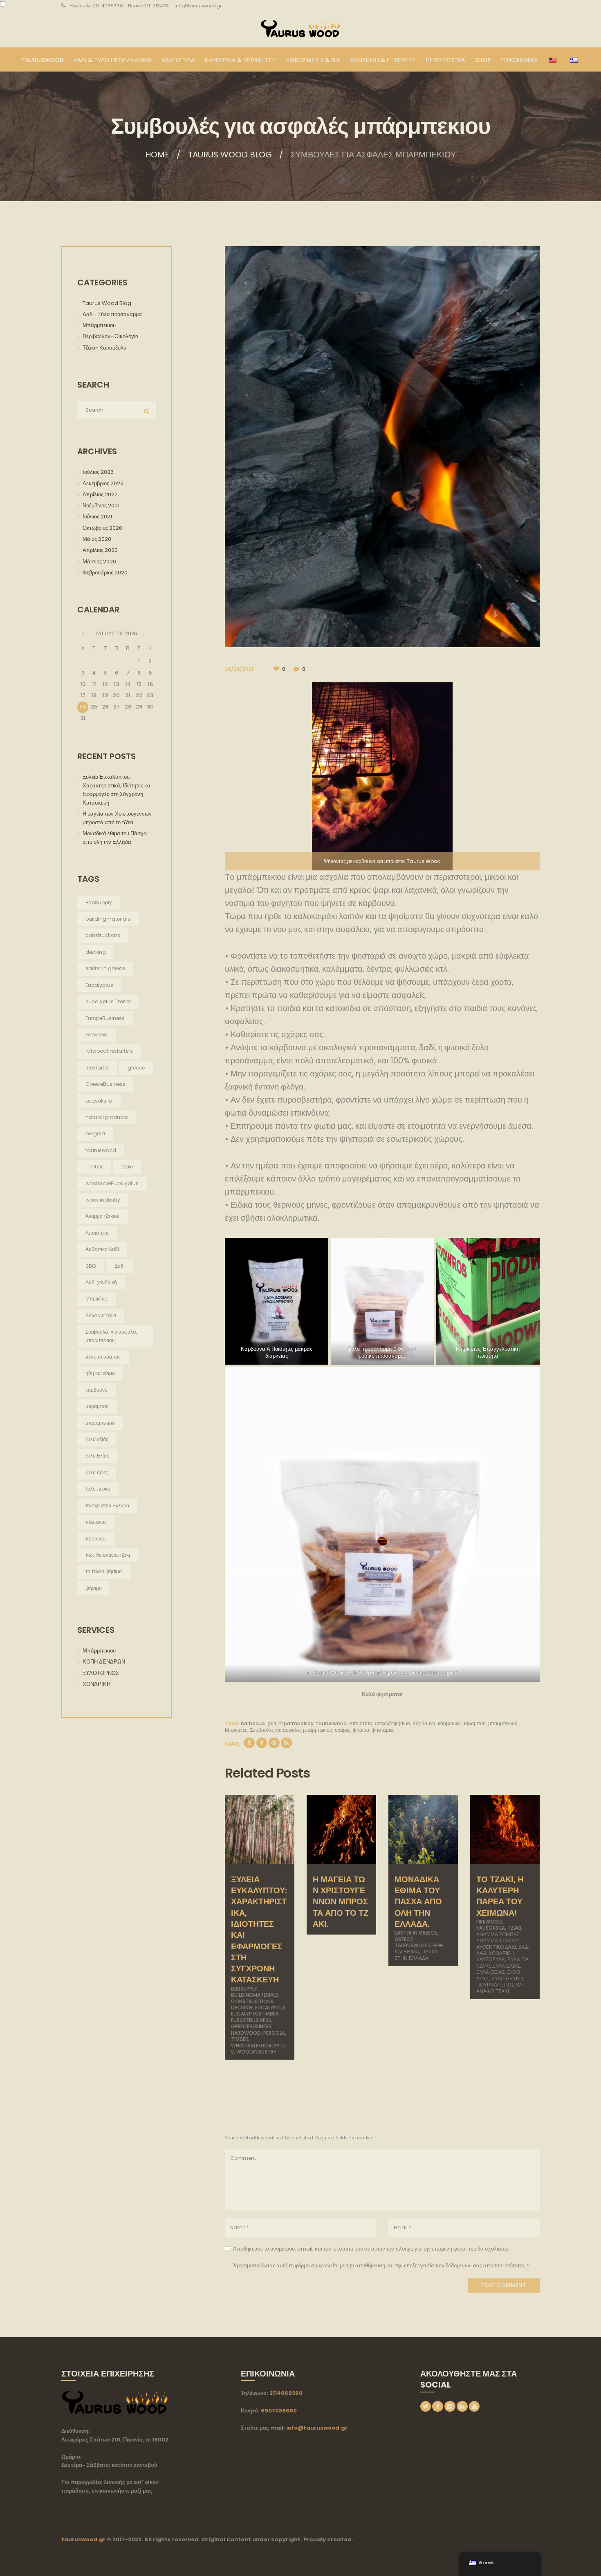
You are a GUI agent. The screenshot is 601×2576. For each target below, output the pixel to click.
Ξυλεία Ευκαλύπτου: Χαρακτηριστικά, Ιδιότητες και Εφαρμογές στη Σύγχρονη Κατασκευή (259, 1930)
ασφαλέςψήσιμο (392, 1723)
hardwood (246, 2033)
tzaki (514, 1928)
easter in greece (416, 1933)
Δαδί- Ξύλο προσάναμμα (112, 314)
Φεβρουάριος (105, 573)
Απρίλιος (100, 494)
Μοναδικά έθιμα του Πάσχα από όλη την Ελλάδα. (418, 1902)
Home (157, 155)
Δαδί (524, 1947)
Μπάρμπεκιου (99, 325)
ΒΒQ (91, 1266)
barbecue (253, 1723)
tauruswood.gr (83, 2539)
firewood (489, 1922)
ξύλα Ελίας (506, 1966)
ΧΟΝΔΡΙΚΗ (96, 1684)
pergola (274, 2033)
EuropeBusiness (251, 2020)
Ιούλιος (98, 472)
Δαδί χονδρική (495, 1953)
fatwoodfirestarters (109, 1051)
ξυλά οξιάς (490, 1972)
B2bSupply (244, 1989)
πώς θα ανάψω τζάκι (499, 1988)
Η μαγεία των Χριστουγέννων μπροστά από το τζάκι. (341, 1902)
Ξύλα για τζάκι (101, 1315)
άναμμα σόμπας (498, 1934)
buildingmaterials (255, 1995)
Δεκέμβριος (103, 483)
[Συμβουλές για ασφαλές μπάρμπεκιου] (382, 446)
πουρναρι (489, 1985)
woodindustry (256, 2052)
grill (272, 1723)
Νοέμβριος (101, 506)
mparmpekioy (296, 1723)
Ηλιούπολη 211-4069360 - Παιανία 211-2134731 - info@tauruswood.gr (146, 6)
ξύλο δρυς (97, 1472)
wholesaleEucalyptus (112, 1183)
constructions (252, 2001)
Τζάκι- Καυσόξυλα (105, 348)
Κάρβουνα (424, 1723)
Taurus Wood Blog (230, 155)
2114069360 (286, 2393)
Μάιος (97, 539)
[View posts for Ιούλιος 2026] (83, 634)
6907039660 (279, 2411)
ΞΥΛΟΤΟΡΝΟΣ (101, 1673)
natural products (107, 1117)
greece (404, 1939)
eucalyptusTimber (255, 2014)
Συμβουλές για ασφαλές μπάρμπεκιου (291, 1730)
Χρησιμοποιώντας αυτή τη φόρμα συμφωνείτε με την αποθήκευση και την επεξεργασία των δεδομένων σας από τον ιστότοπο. (381, 2265)
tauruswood (331, 1723)
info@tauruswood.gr (317, 2428)
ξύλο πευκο (507, 1979)
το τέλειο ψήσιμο (104, 1571)
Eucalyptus (270, 2008)
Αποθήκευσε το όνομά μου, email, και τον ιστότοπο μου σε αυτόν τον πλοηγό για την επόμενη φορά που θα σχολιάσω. (371, 2249)
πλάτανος (96, 1522)
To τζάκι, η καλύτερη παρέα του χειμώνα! (500, 1896)
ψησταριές (383, 1730)
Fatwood (96, 1035)
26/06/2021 (239, 669)
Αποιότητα (361, 1723)
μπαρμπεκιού (503, 1723)
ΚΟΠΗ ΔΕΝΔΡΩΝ (104, 1662)
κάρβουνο (449, 1723)
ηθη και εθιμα (100, 1373)
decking (242, 2008)
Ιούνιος (97, 517)
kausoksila (491, 1928)
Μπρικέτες (236, 1730)
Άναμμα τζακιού (498, 1940)
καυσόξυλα (491, 1959)
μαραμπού (474, 1723)
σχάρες (343, 1730)
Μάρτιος (99, 562)
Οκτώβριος (102, 528)
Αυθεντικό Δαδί (496, 1947)
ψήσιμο (361, 1730)
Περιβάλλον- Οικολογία (111, 336)
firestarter (97, 1068)
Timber (240, 2039)
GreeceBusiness (251, 2026)
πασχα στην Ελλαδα (416, 1955)
